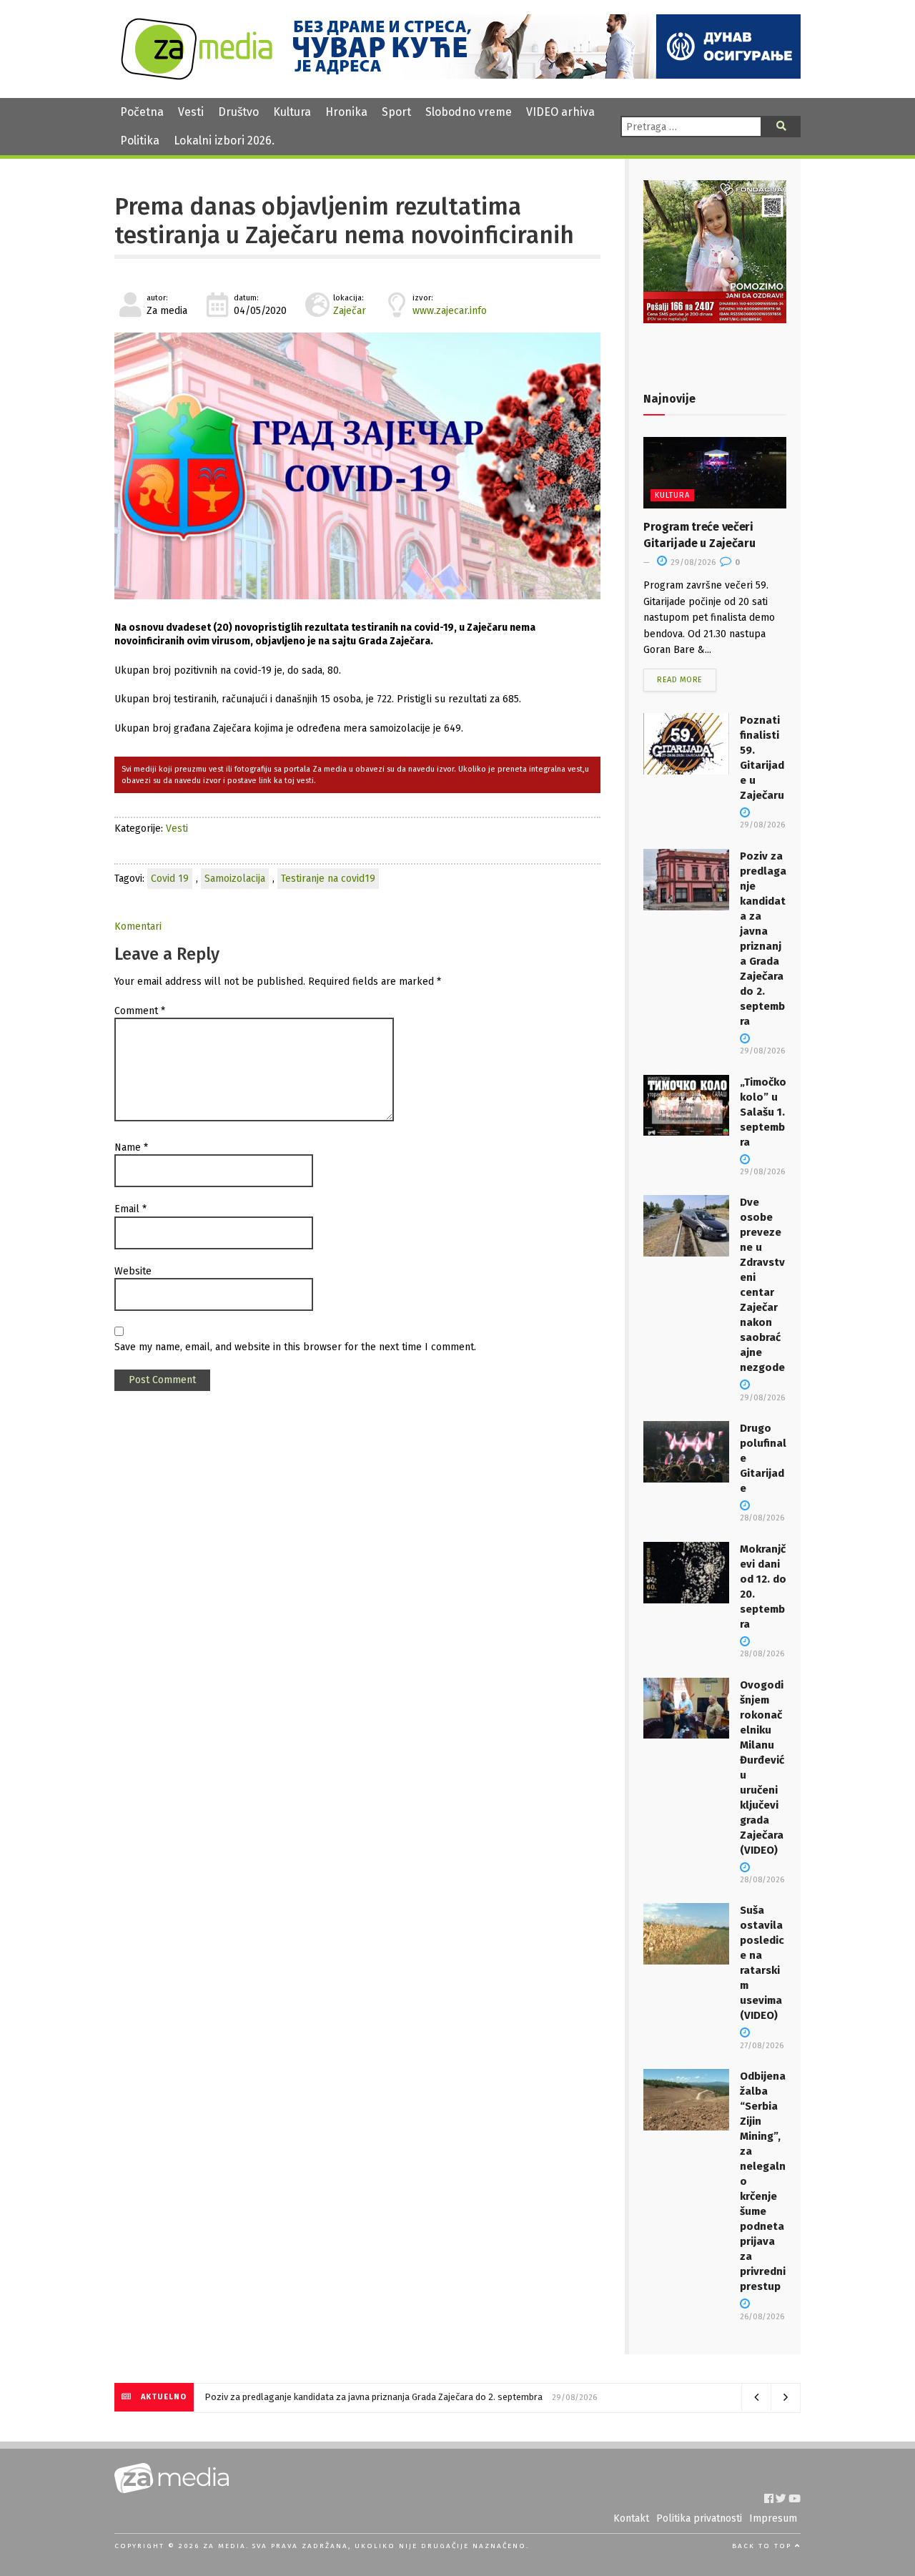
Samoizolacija (235, 879)
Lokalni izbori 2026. (224, 141)
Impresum (773, 2518)
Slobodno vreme (469, 112)
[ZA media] (197, 76)
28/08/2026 (762, 1518)
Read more (680, 680)
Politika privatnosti (699, 2518)
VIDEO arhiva (560, 112)
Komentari (138, 926)
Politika (140, 141)
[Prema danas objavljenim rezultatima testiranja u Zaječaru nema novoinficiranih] (357, 466)
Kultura (292, 112)
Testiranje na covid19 (328, 879)
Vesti (191, 112)
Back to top (763, 2546)
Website (133, 1271)
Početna (142, 112)
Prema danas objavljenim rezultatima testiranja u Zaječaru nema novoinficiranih (344, 221)
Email (130, 1209)
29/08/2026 (692, 562)
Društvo (238, 112)
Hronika (346, 112)
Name (131, 1147)
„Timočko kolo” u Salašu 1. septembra (763, 1112)
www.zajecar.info (450, 311)
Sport (396, 112)
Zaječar (350, 311)
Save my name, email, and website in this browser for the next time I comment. (295, 1347)
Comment (140, 1011)
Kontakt (631, 2518)
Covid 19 (170, 879)
